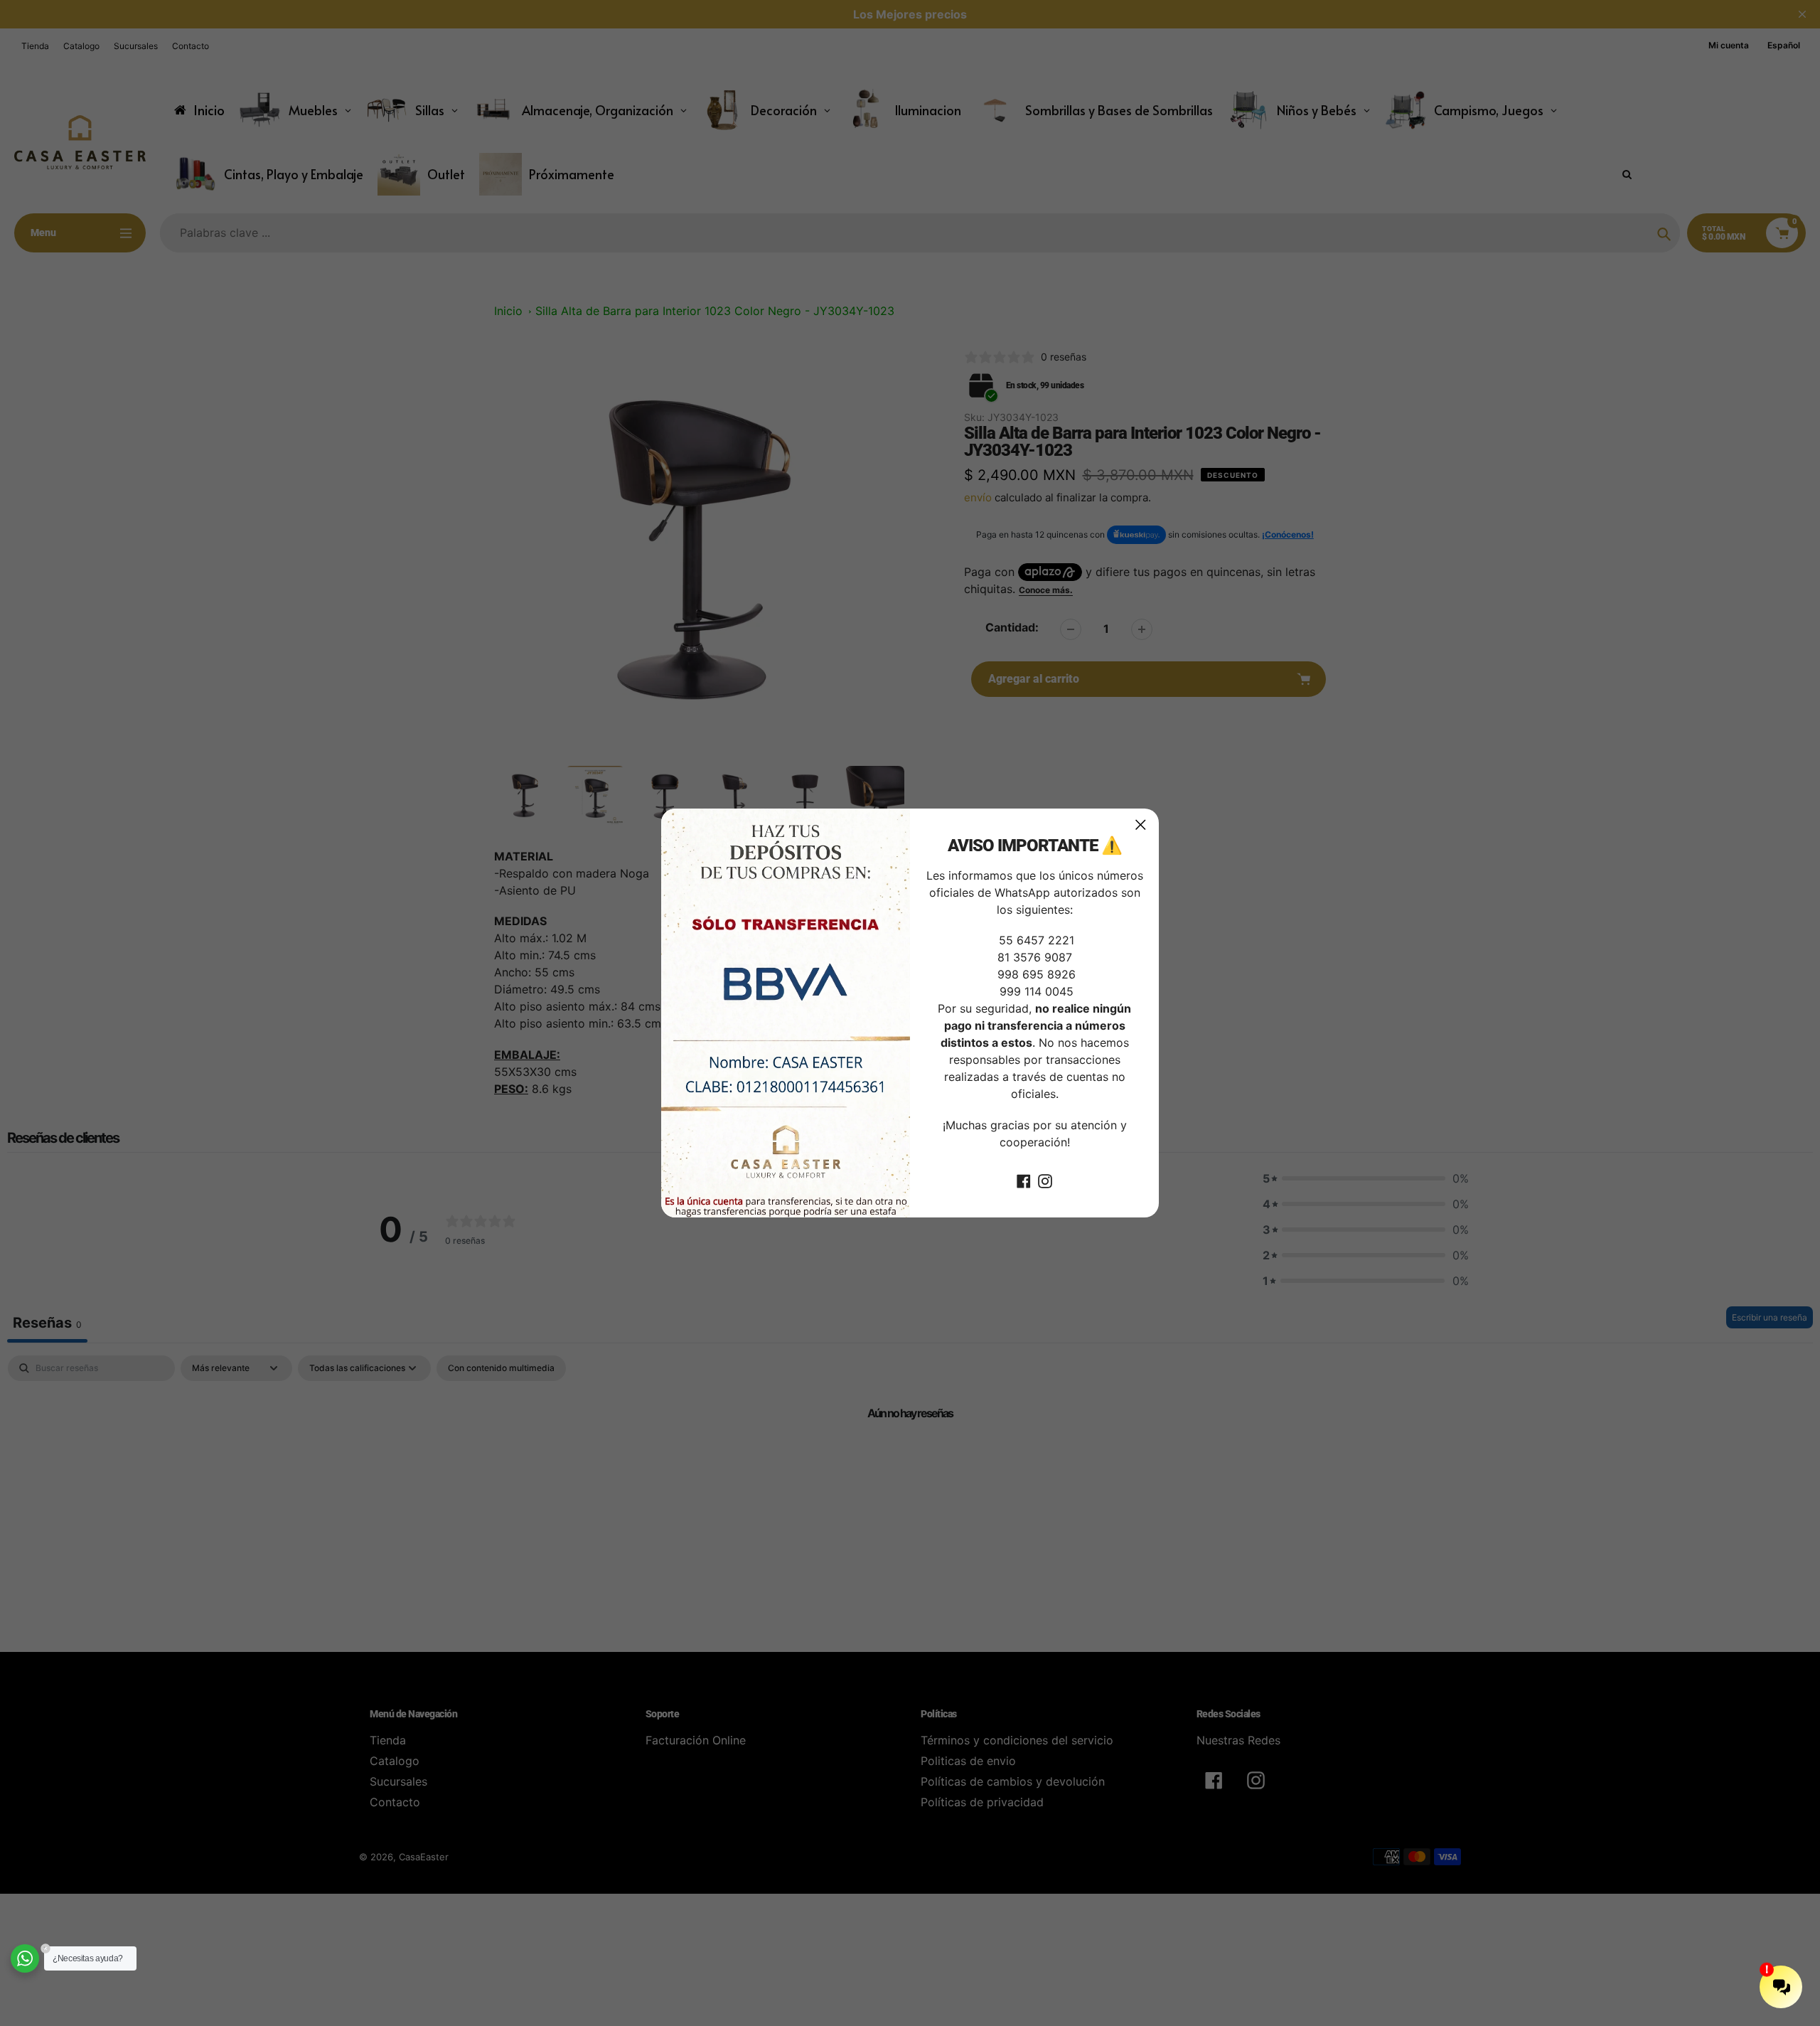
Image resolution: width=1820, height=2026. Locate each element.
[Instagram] (1045, 1180)
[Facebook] (1024, 1180)
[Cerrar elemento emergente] (1141, 825)
